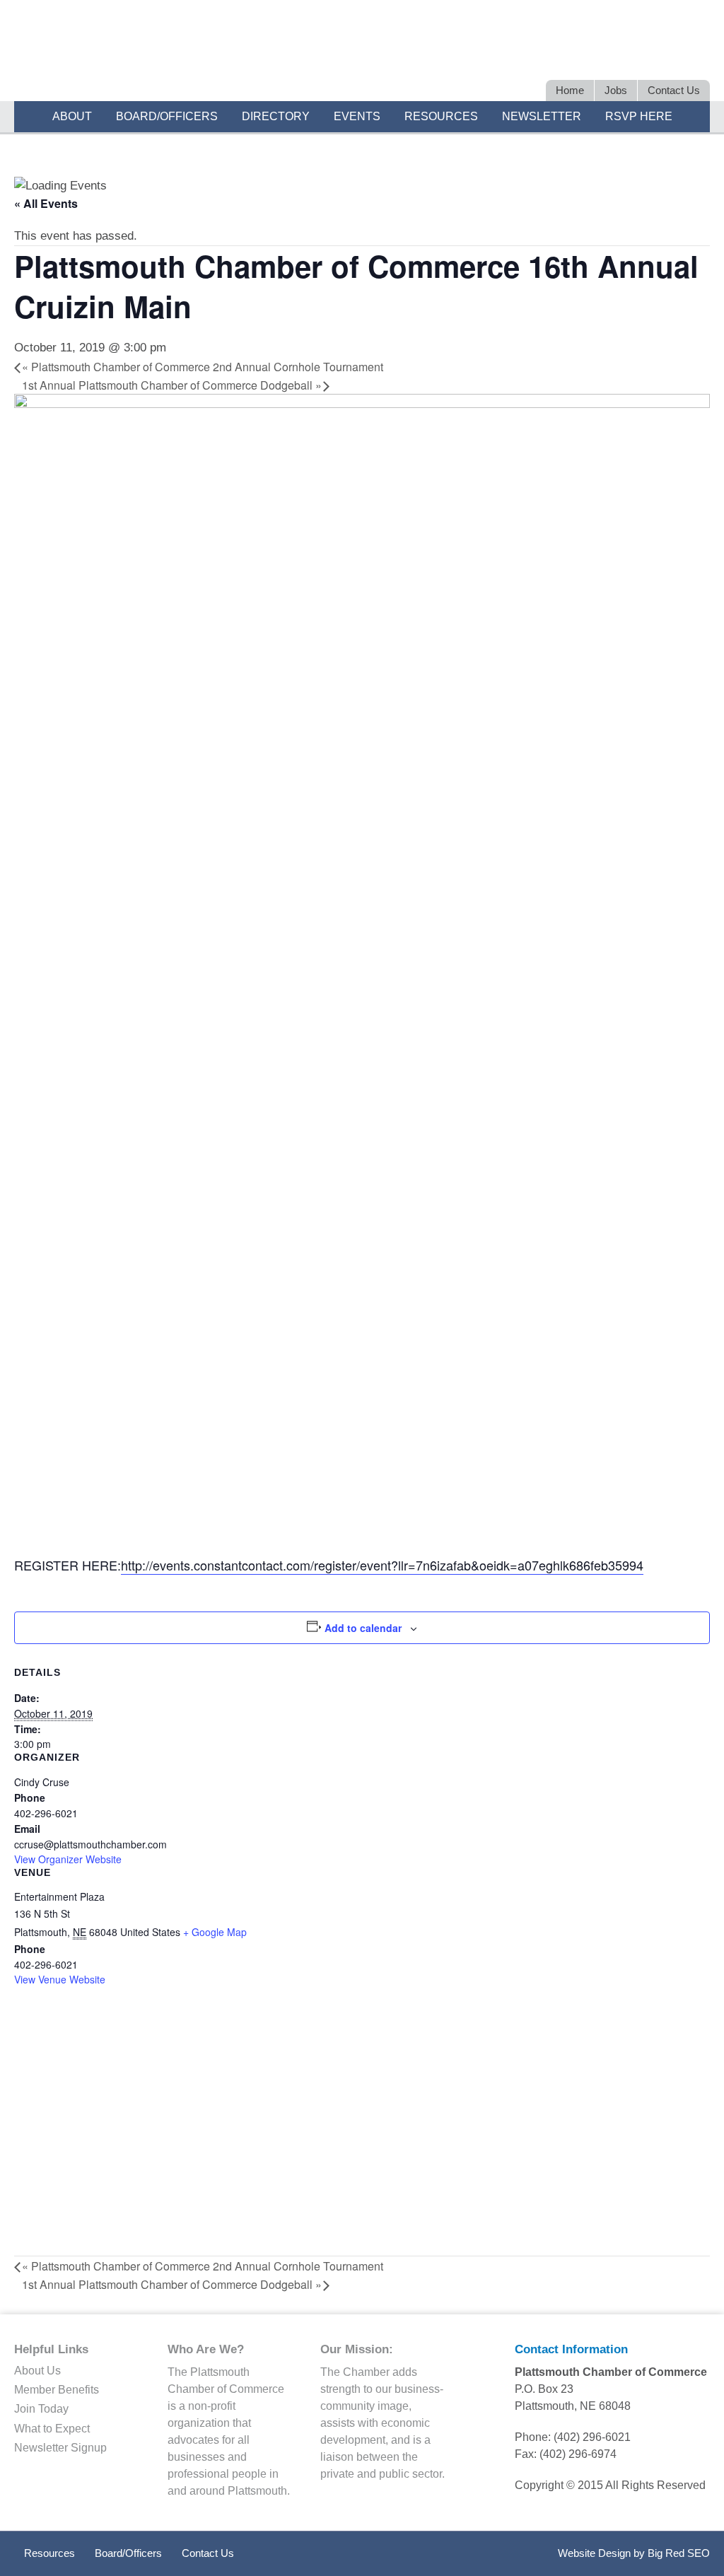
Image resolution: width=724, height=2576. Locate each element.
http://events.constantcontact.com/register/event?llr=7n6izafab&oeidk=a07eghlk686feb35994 (382, 1565)
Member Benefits (57, 2390)
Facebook (647, 55)
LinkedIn (622, 55)
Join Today (41, 2409)
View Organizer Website (68, 1859)
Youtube (696, 55)
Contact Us (208, 2553)
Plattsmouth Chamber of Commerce (181, 52)
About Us (37, 2371)
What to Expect (52, 2429)
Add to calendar (363, 1628)
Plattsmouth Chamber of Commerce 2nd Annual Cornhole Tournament (203, 367)
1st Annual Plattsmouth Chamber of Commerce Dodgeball (172, 385)
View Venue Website (60, 1979)
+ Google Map (215, 1932)
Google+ (671, 55)
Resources (49, 2553)
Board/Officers (128, 2553)
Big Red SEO (679, 2553)
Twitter (597, 55)
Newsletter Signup (60, 2448)
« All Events (46, 203)
